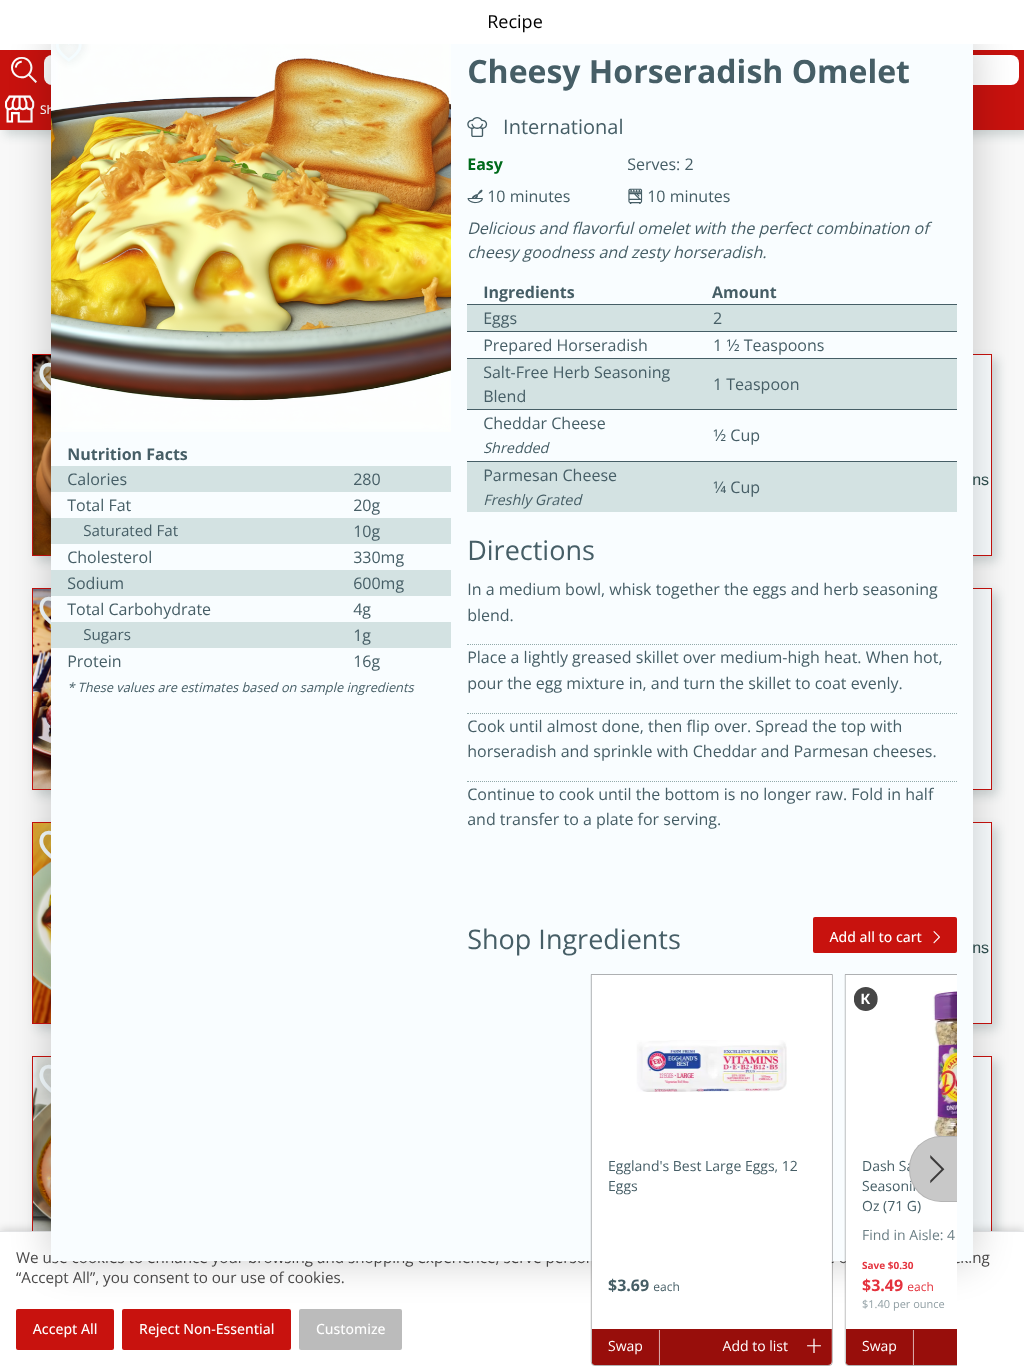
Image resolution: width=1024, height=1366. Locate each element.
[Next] (933, 1169)
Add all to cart (876, 937)
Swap (625, 1346)
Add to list (755, 1346)
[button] (712, 1152)
